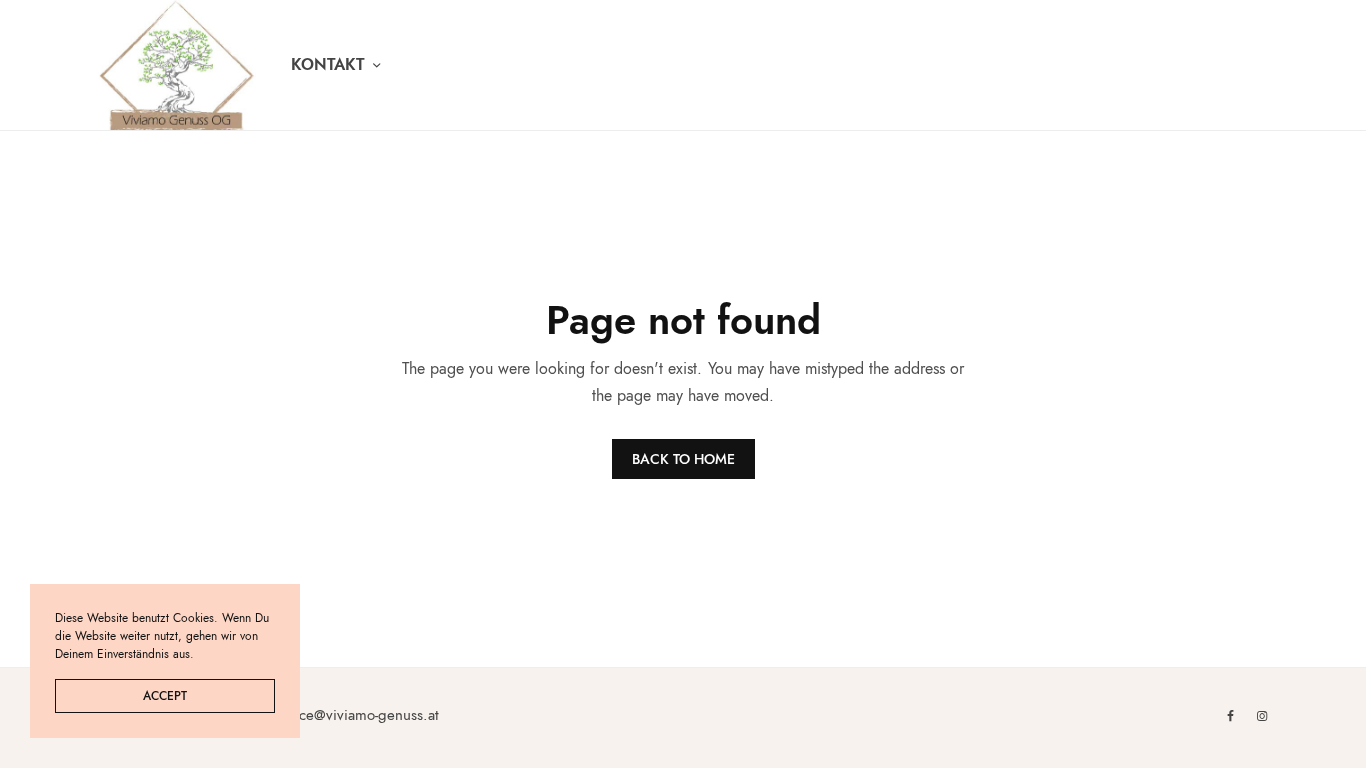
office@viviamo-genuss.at (359, 715)
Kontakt (328, 64)
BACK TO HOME (683, 459)
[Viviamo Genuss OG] (177, 65)
